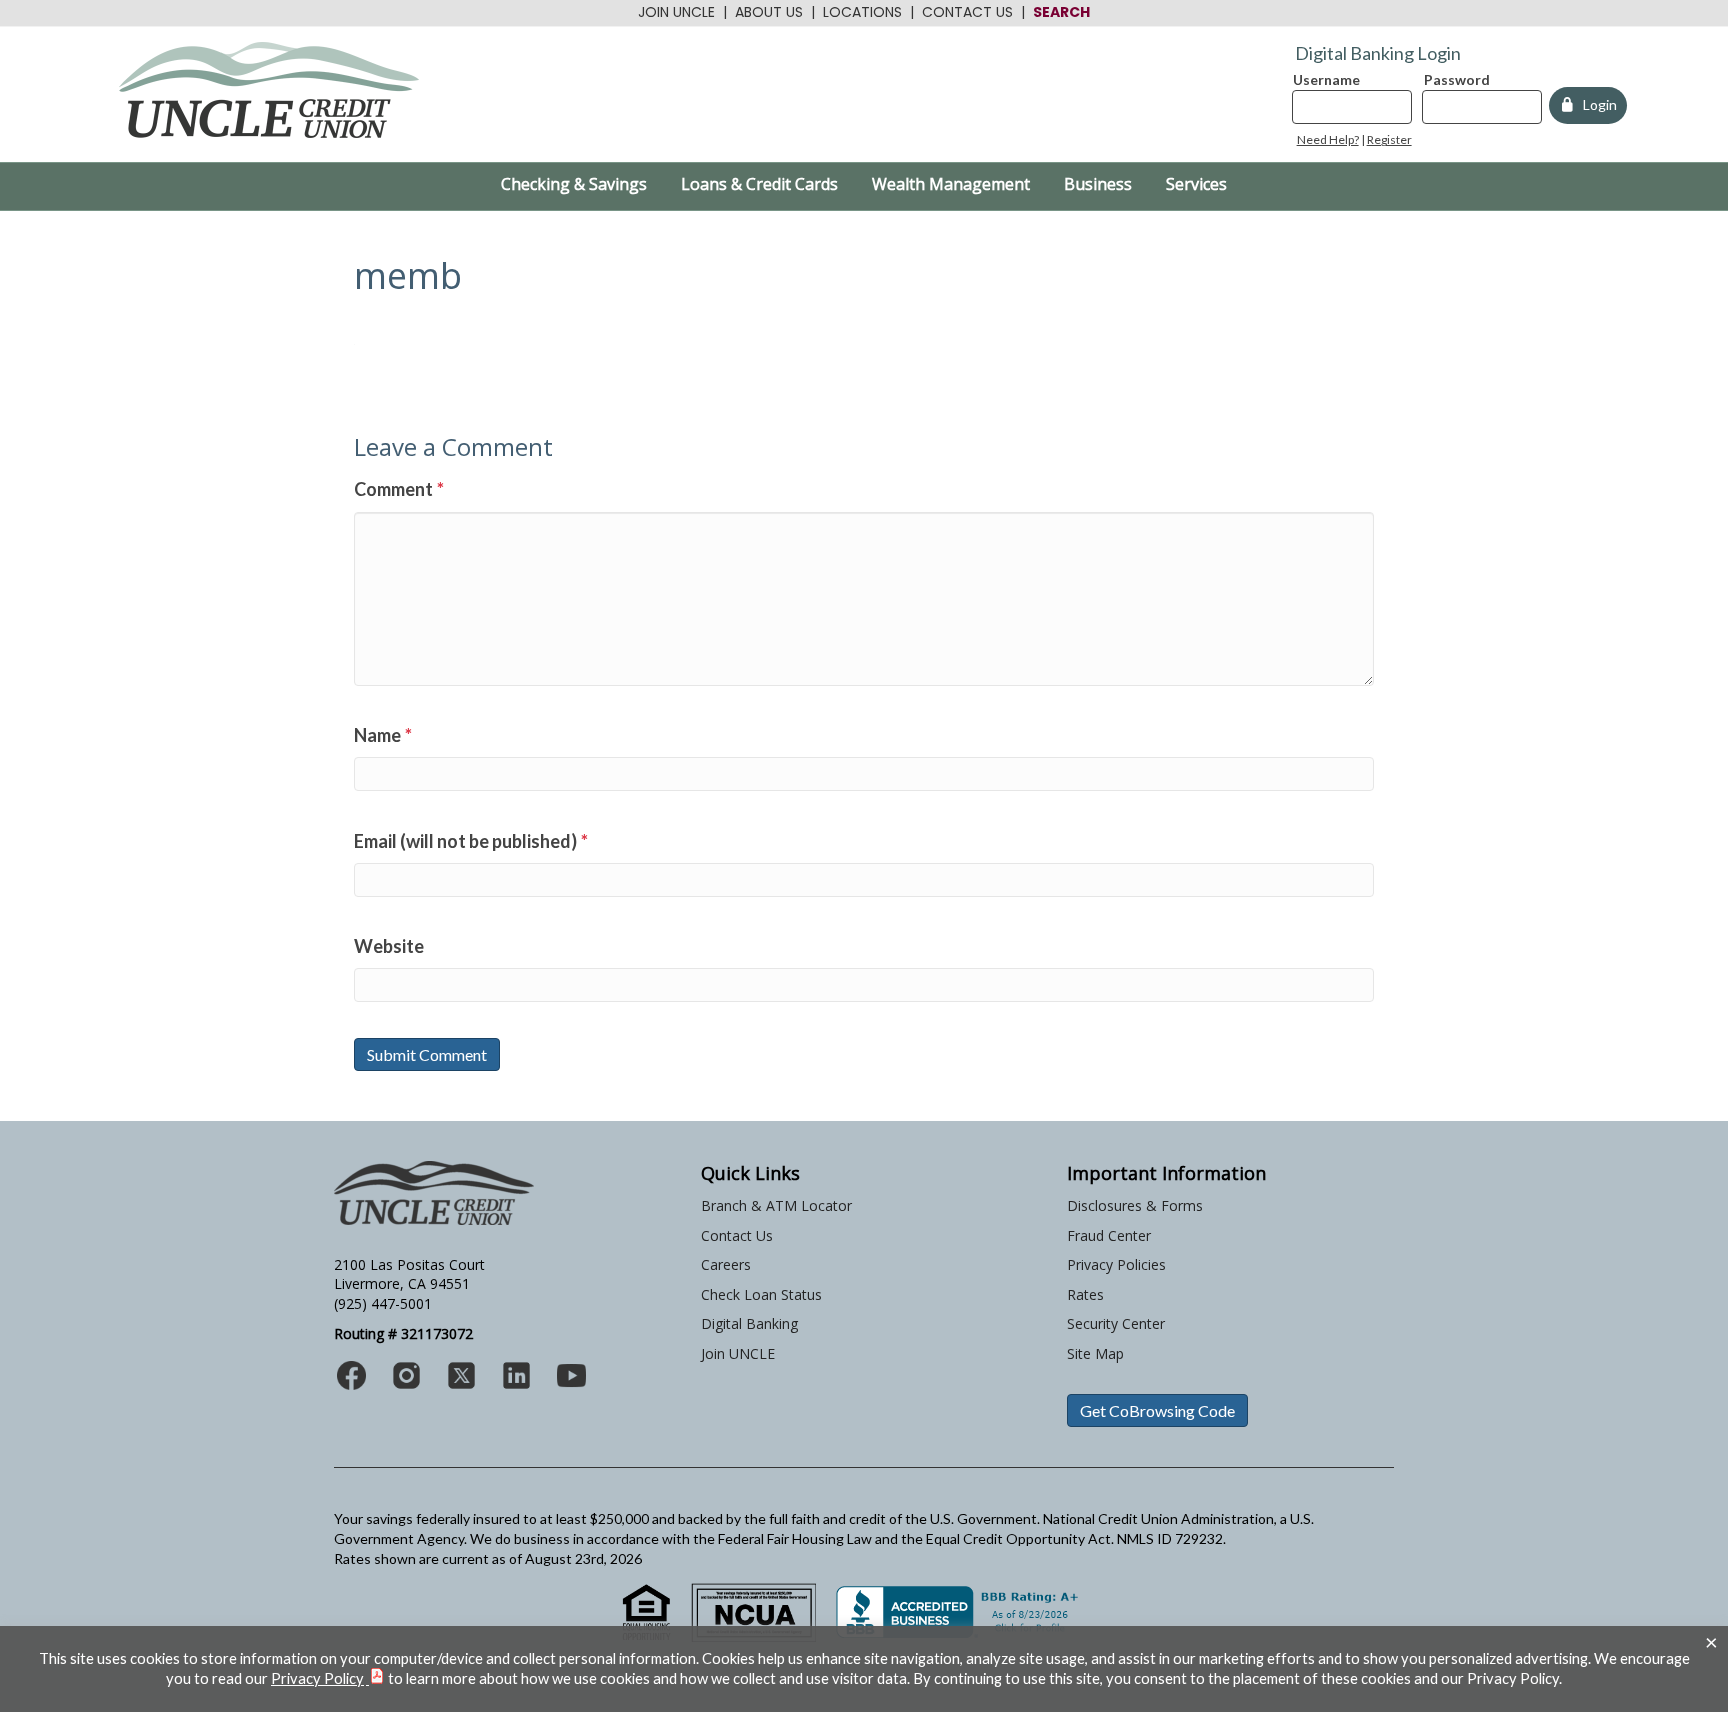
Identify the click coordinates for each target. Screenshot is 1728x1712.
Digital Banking (749, 1323)
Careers (726, 1264)
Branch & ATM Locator (776, 1205)
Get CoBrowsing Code (1157, 1410)
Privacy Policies (1116, 1264)
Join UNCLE (738, 1353)
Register (1389, 139)
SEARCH (1061, 12)
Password (1457, 79)
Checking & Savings (574, 184)
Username (1326, 79)
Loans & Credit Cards (759, 184)
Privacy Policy (317, 1678)
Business (1098, 184)
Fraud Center (1109, 1235)
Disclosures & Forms (1135, 1205)
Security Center (1116, 1323)
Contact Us (737, 1235)
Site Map (1095, 1353)
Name (383, 735)
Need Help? (1328, 139)
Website (389, 946)
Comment (399, 489)
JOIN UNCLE (676, 12)
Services (1196, 184)
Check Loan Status (761, 1294)
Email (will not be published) (471, 841)
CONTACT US (967, 12)
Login (1597, 104)
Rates (1085, 1294)
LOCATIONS (862, 12)
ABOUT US (769, 12)
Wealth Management (951, 184)
